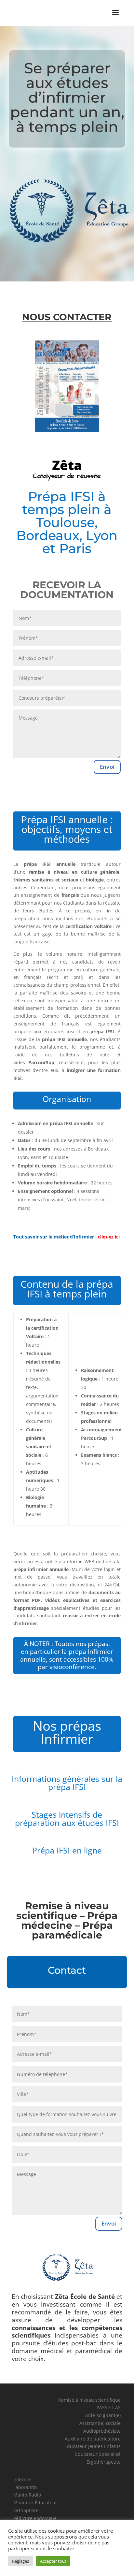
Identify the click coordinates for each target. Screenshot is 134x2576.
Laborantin (25, 2487)
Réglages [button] (20, 2561)
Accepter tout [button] (53, 2561)
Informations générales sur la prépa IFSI (67, 1783)
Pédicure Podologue (35, 2518)
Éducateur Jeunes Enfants (93, 2446)
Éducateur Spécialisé (98, 2454)
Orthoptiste (26, 2510)
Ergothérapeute (104, 2462)
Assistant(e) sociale (100, 2423)
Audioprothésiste (102, 2431)
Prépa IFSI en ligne (67, 1850)
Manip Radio (27, 2495)
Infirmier (23, 2479)
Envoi (107, 767)
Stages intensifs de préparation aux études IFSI (67, 1818)
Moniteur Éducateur (35, 2503)
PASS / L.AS (109, 2407)
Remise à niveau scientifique (89, 2400)
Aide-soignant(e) (103, 2415)
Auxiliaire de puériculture (93, 2439)
